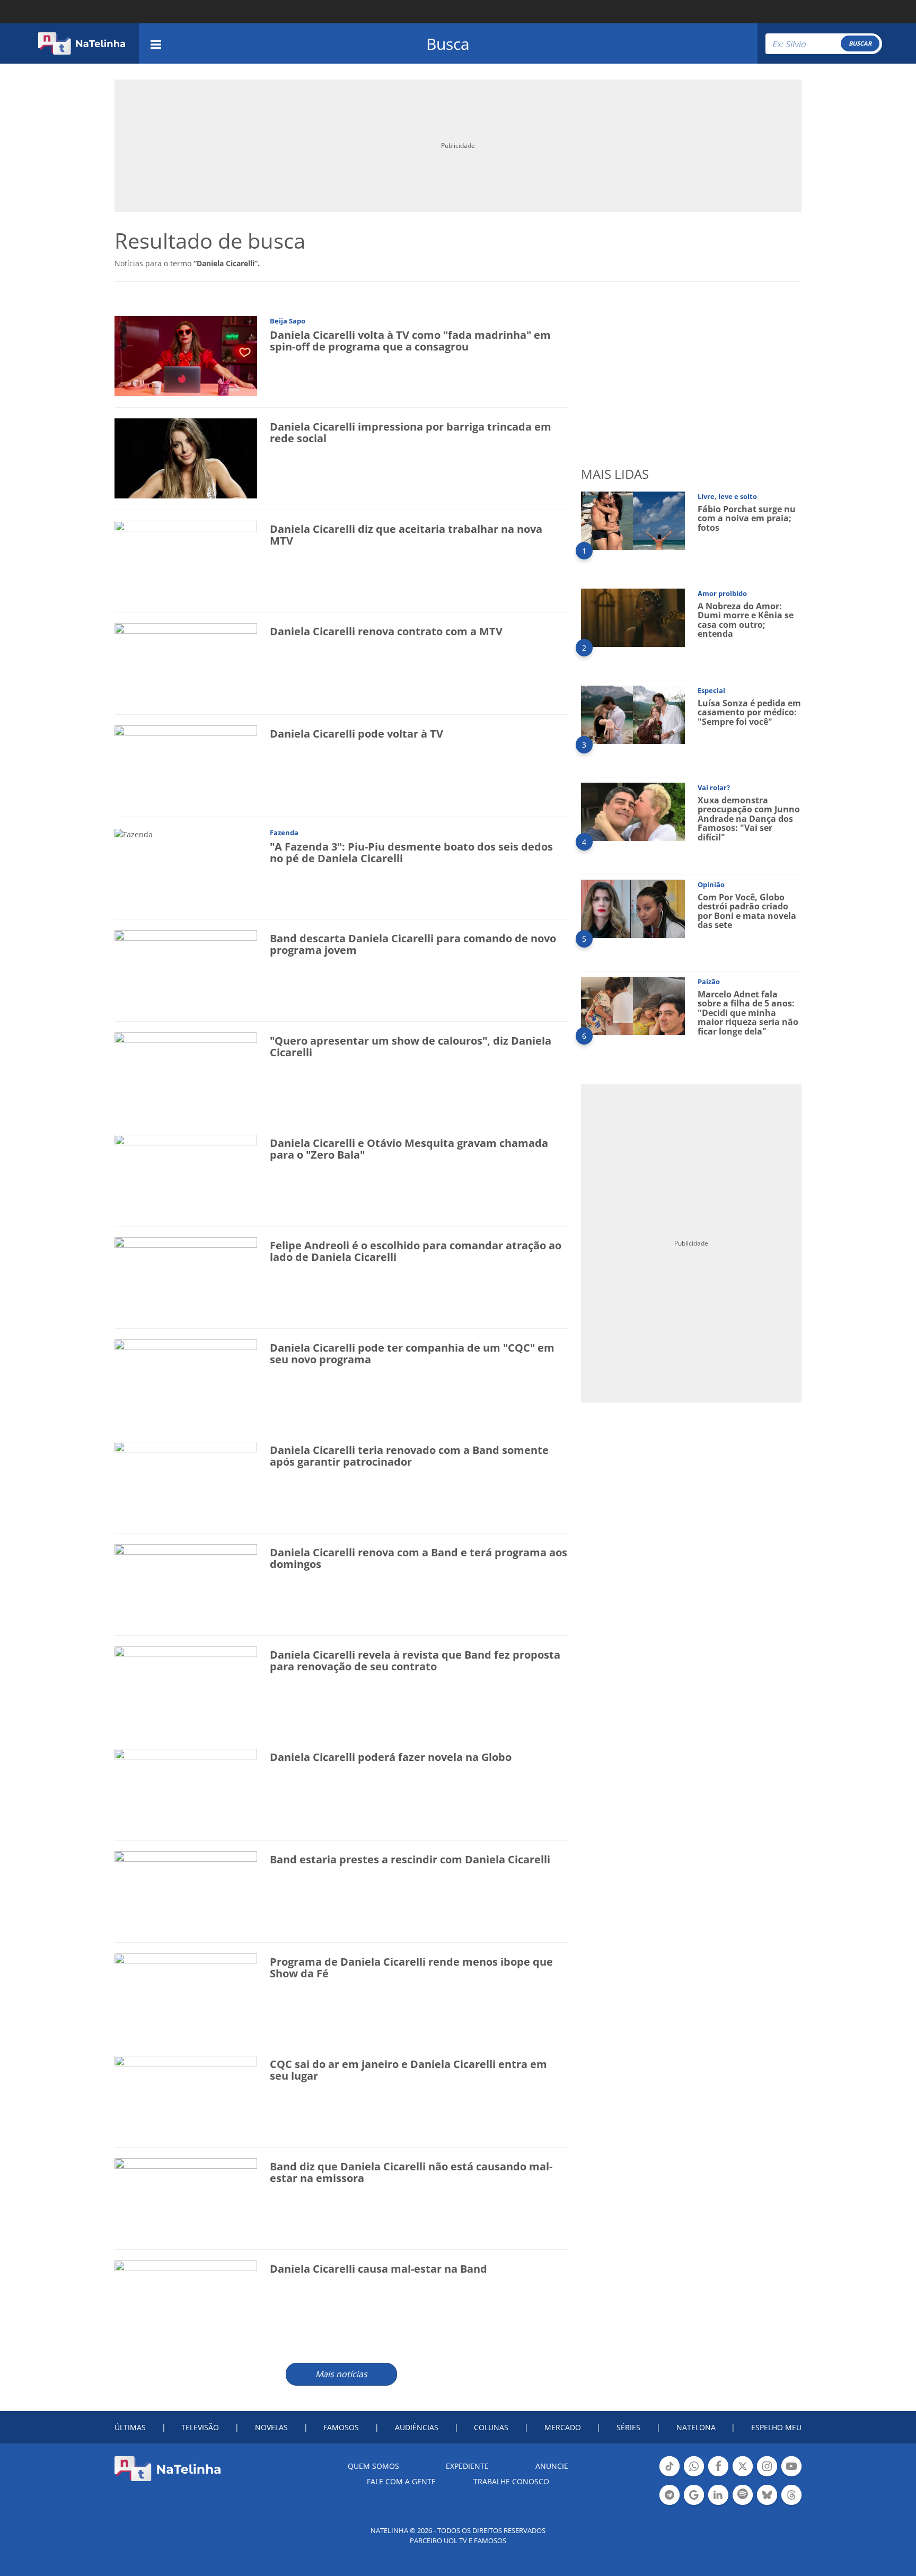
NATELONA (696, 2427)
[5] (633, 908)
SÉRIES (628, 2427)
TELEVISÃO (200, 2427)
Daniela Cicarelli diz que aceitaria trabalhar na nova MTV (406, 535)
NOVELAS (271, 2427)
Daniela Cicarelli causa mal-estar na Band (378, 2269)
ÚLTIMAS (130, 2427)
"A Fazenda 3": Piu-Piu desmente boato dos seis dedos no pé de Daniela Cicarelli (411, 852)
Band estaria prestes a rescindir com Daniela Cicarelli (410, 1859)
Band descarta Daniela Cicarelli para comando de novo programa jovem (413, 944)
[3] (633, 714)
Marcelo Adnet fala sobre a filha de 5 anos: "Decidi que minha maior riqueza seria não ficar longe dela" (748, 1013)
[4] (633, 811)
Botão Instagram (767, 2475)
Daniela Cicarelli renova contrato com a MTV (386, 631)
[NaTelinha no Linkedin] (718, 2495)
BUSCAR (860, 43)
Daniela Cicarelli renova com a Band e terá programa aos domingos (419, 1558)
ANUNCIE (552, 2466)
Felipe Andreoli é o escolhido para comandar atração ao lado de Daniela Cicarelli (416, 1251)
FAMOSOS (341, 2427)
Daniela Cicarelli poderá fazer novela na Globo (391, 1757)
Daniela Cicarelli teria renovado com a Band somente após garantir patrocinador (409, 1456)
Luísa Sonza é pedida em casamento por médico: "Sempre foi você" (749, 712)
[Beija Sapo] (186, 356)
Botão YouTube (791, 2475)
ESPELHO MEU (776, 2427)
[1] (633, 520)
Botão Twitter (743, 2475)
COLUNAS (491, 2427)
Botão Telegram (670, 2504)
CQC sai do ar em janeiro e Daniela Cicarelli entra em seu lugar (408, 2070)
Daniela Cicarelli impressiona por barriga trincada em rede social (411, 432)
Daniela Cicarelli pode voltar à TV (356, 734)
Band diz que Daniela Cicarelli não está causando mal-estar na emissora (411, 2172)
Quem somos (373, 2466)
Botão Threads (791, 2504)
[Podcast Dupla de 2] (743, 2495)
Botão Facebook (718, 2475)
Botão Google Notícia (694, 2504)
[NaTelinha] (82, 43)
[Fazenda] (134, 833)
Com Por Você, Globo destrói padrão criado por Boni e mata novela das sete (747, 911)
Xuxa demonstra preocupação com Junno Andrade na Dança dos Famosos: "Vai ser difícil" (749, 819)
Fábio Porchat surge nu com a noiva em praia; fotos (747, 518)
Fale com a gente (401, 2481)
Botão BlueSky (767, 2504)
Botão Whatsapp (694, 2475)
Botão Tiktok (670, 2475)
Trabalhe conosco (511, 2481)
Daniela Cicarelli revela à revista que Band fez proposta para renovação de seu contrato (415, 1661)
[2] (633, 617)
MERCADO (563, 2427)
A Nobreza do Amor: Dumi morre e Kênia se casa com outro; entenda (746, 620)
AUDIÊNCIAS (417, 2427)
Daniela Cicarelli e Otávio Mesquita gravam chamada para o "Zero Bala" (409, 1149)
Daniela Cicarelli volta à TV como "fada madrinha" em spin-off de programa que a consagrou (410, 341)
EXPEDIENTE (467, 2466)
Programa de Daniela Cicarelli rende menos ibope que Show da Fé (411, 1968)
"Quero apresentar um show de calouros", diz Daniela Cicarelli (411, 1046)
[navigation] (156, 43)
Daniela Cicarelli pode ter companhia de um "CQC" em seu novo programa (412, 1353)
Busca (448, 44)
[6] (633, 1005)
